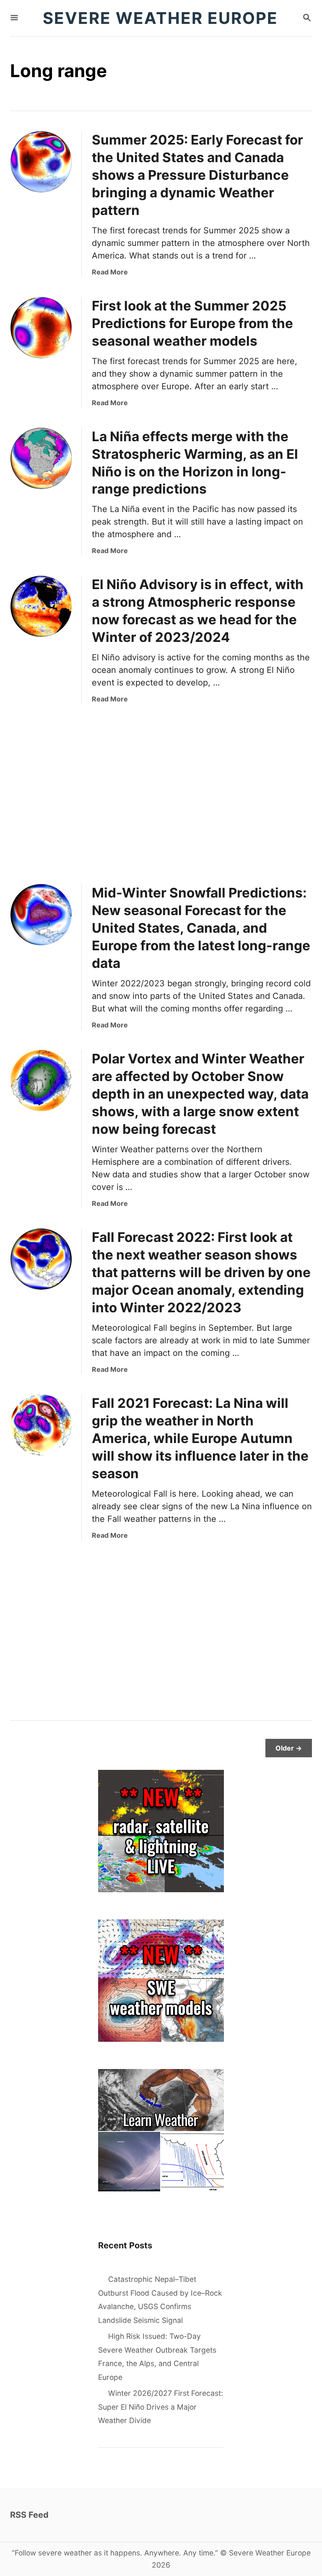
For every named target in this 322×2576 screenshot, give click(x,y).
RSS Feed (29, 2515)
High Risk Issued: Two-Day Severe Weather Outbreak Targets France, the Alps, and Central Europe (157, 2357)
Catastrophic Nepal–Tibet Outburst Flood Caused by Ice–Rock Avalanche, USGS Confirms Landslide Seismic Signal (160, 2300)
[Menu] (14, 18)
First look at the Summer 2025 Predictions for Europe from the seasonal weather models (192, 323)
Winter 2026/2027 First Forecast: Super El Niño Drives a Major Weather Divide (161, 2407)
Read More (110, 272)
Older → (289, 1748)
